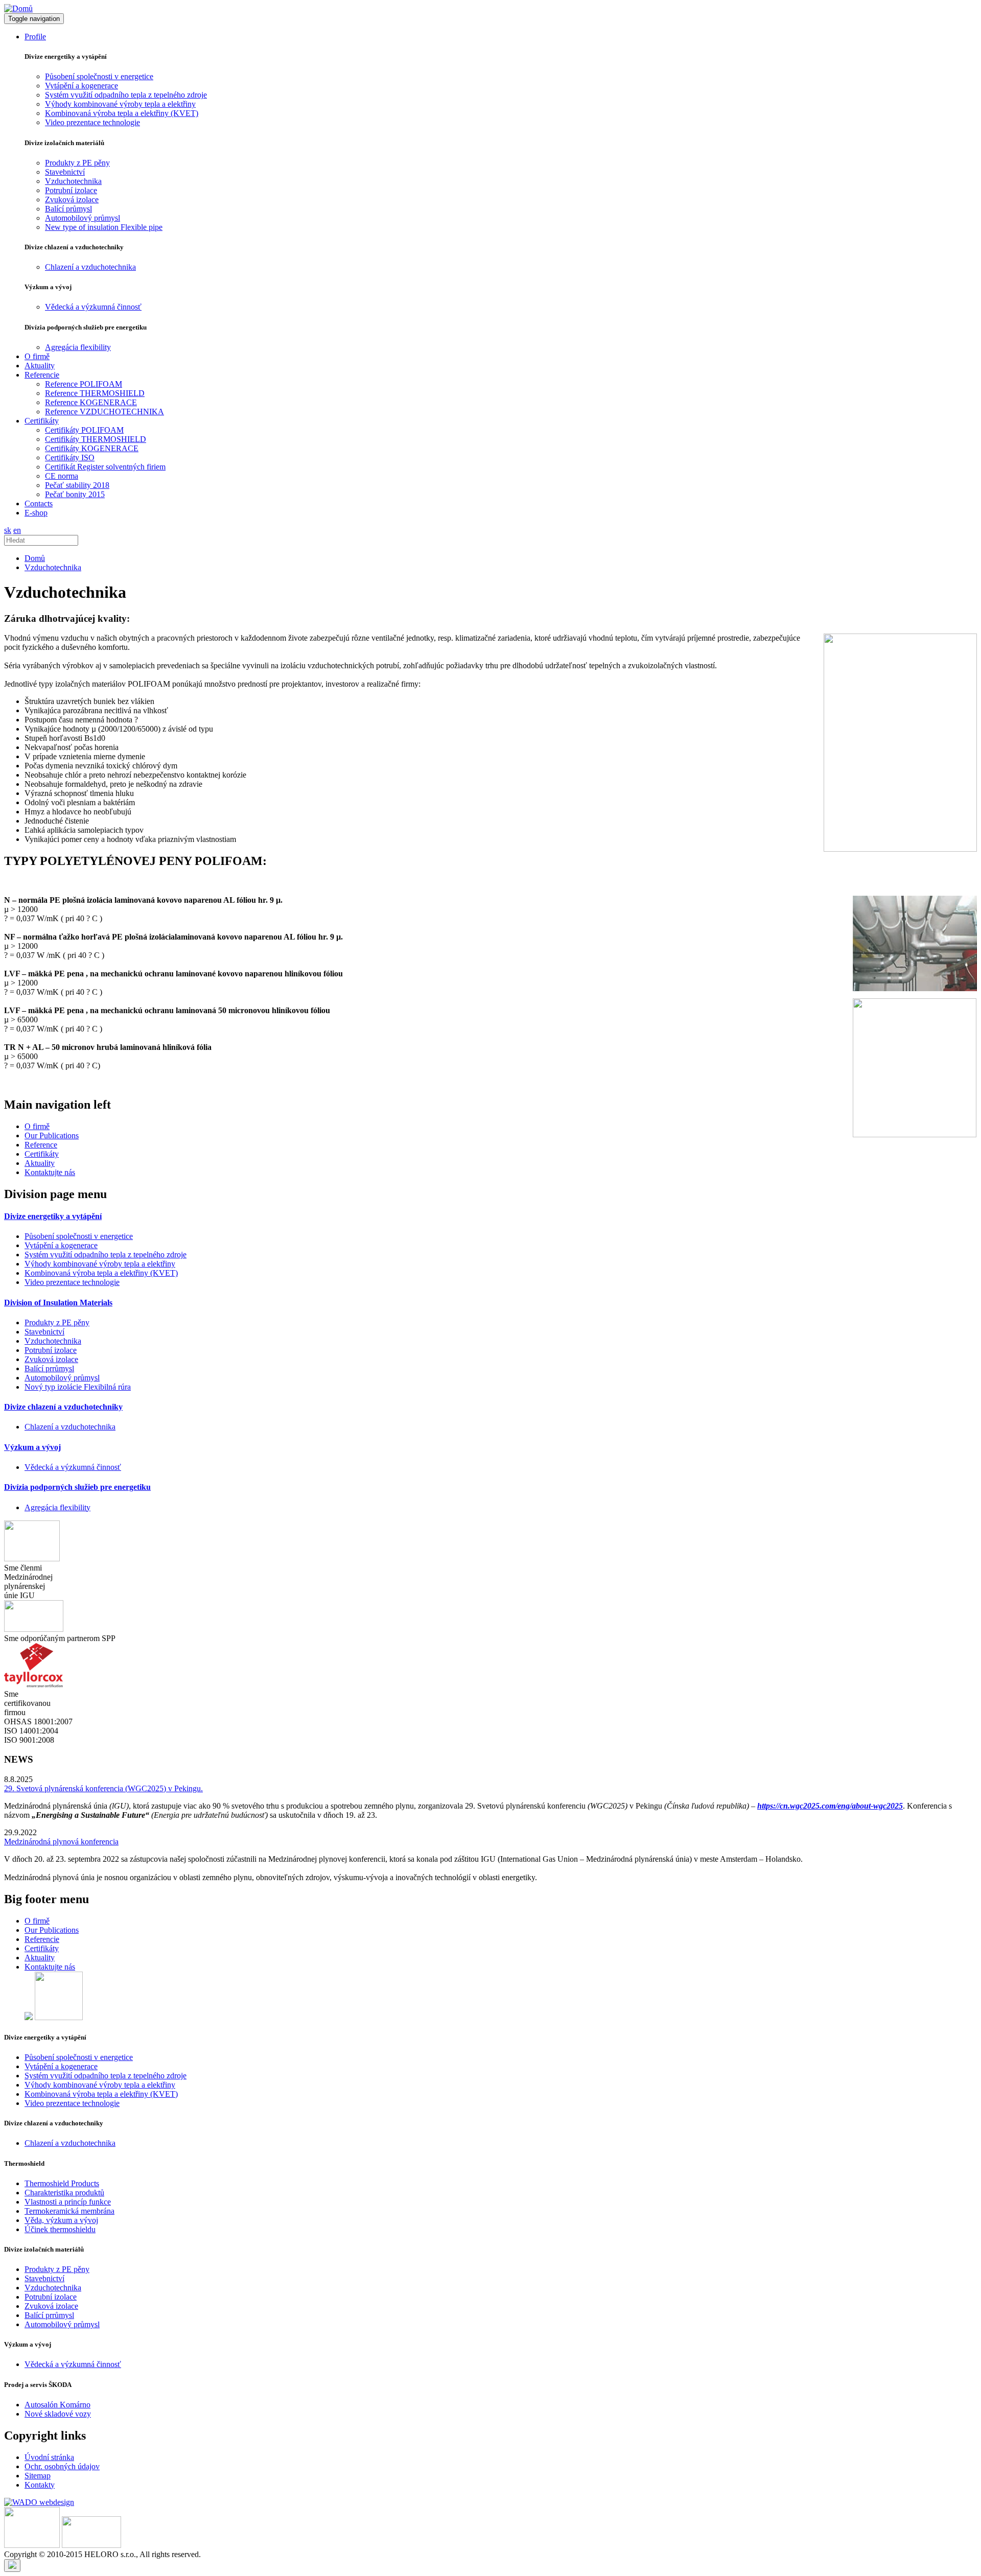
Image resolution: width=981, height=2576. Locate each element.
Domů (35, 558)
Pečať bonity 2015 (75, 494)
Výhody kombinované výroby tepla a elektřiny (120, 104)
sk (8, 530)
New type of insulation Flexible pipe (104, 227)
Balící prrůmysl (49, 1368)
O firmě (37, 356)
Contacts (39, 504)
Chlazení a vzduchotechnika (90, 267)
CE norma (62, 476)
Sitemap (38, 2476)
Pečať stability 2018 (77, 485)
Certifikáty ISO (70, 458)
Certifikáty (42, 1154)
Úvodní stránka (49, 2457)
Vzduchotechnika (73, 181)
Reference (41, 1145)
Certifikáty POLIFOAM (84, 430)
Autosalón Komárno (57, 2405)
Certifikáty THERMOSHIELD (96, 439)
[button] (53, 1216)
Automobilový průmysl (83, 218)
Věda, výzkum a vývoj (61, 2220)
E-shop (36, 513)
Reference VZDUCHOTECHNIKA (104, 412)
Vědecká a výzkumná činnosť (93, 307)
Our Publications (52, 1135)
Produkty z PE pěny (77, 163)
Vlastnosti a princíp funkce (68, 2202)
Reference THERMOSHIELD (95, 393)
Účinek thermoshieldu (60, 2229)
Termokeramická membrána (69, 2211)
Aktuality (40, 366)
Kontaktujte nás (50, 1172)
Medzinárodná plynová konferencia (61, 1842)
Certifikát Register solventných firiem (105, 467)
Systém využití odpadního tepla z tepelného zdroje (126, 95)
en (17, 530)
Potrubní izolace (71, 190)
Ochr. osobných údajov (62, 2466)
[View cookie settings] (12, 2566)
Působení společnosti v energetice (99, 76)
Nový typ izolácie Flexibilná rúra (78, 1387)
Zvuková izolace (72, 200)
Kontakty (40, 2485)
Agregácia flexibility (78, 347)
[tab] (491, 1216)
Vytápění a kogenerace (81, 86)
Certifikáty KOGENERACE (92, 448)
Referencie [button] (42, 375)
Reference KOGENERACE (91, 402)
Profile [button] (35, 37)
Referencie (42, 1939)
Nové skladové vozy (58, 2414)
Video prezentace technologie (92, 122)
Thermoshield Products (62, 2183)
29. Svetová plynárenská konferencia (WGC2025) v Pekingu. (103, 1788)
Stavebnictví (65, 172)
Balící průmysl (68, 209)
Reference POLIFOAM (84, 384)
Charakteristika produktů (64, 2193)
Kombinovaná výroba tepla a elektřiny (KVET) (122, 113)
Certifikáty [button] (42, 421)
